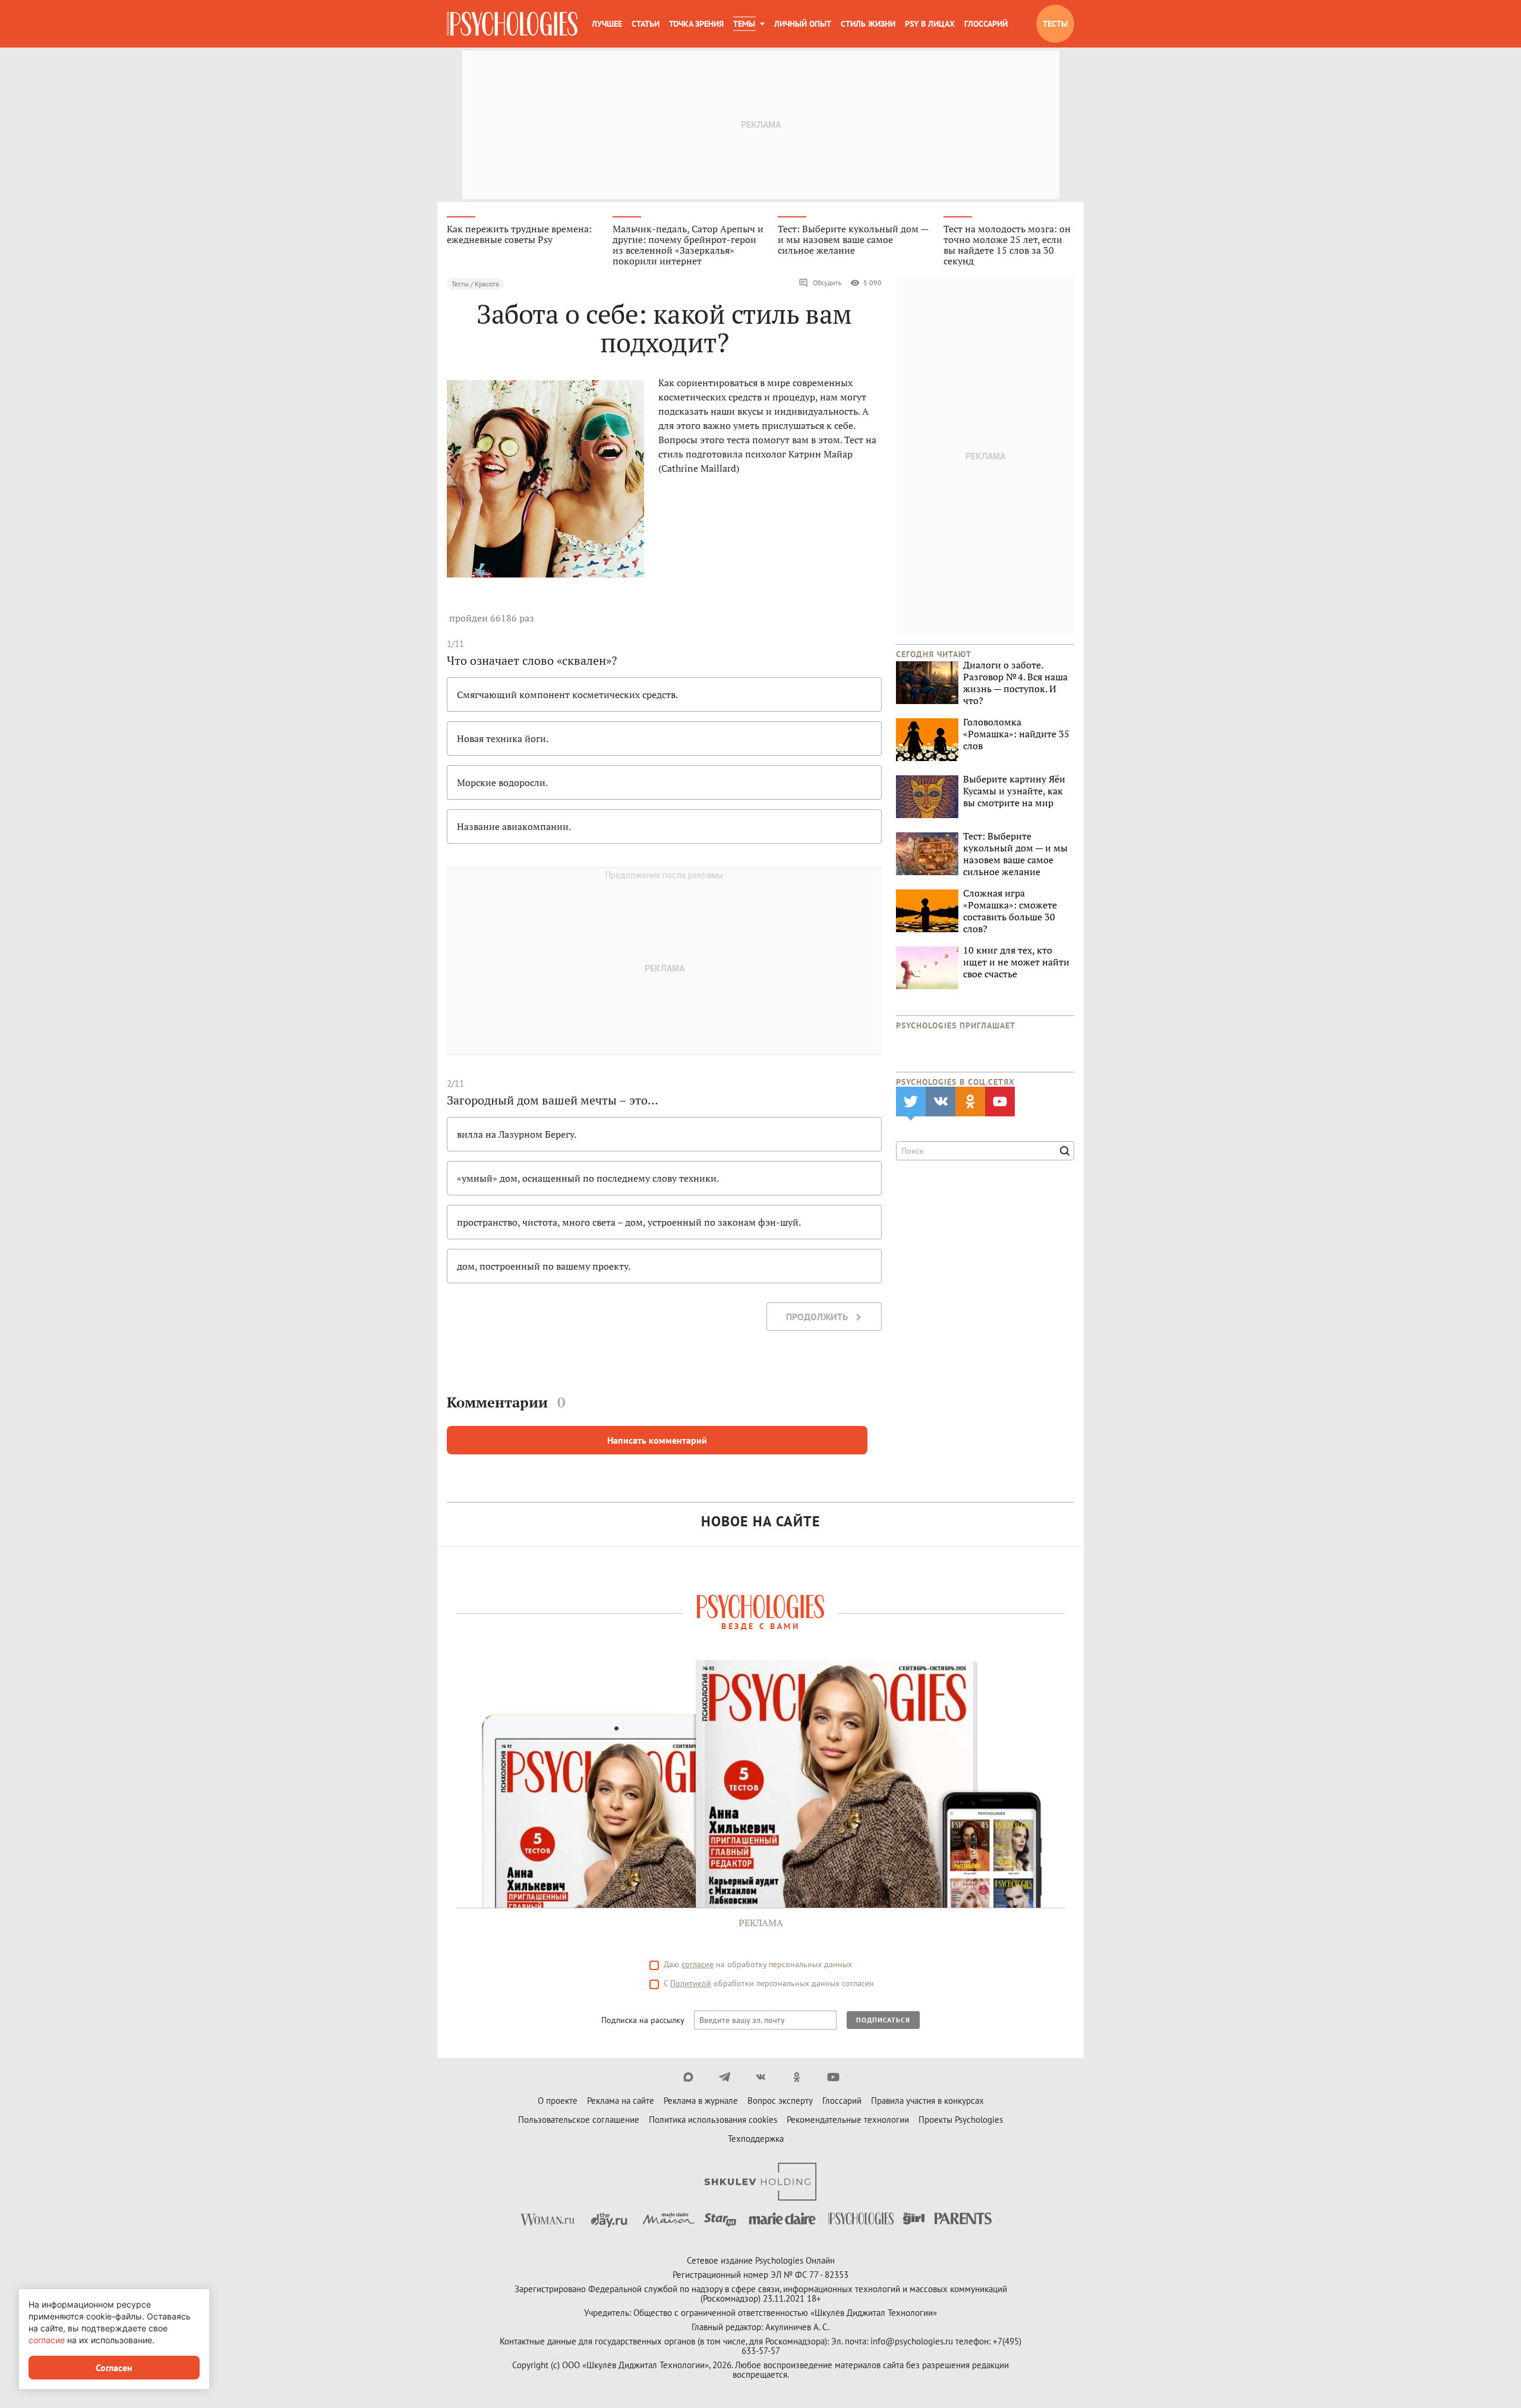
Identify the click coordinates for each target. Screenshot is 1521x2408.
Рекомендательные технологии (848, 2120)
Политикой (691, 1983)
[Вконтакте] (761, 2077)
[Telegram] (725, 2077)
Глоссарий (986, 24)
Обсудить (827, 283)
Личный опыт (803, 24)
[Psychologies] (512, 24)
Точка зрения (696, 24)
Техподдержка (756, 2139)
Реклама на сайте (621, 2101)
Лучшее (607, 24)
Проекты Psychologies (961, 2120)
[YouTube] (833, 2077)
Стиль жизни (868, 24)
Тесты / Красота (475, 284)
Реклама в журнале (701, 2101)
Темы (744, 24)
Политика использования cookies (713, 2120)
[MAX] (688, 2077)
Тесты (1055, 24)
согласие (698, 1964)
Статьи (646, 24)
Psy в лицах (930, 24)
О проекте (558, 2101)
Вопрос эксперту (780, 2101)
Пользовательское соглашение (579, 2120)
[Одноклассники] (797, 2077)
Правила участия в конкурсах (927, 2101)
